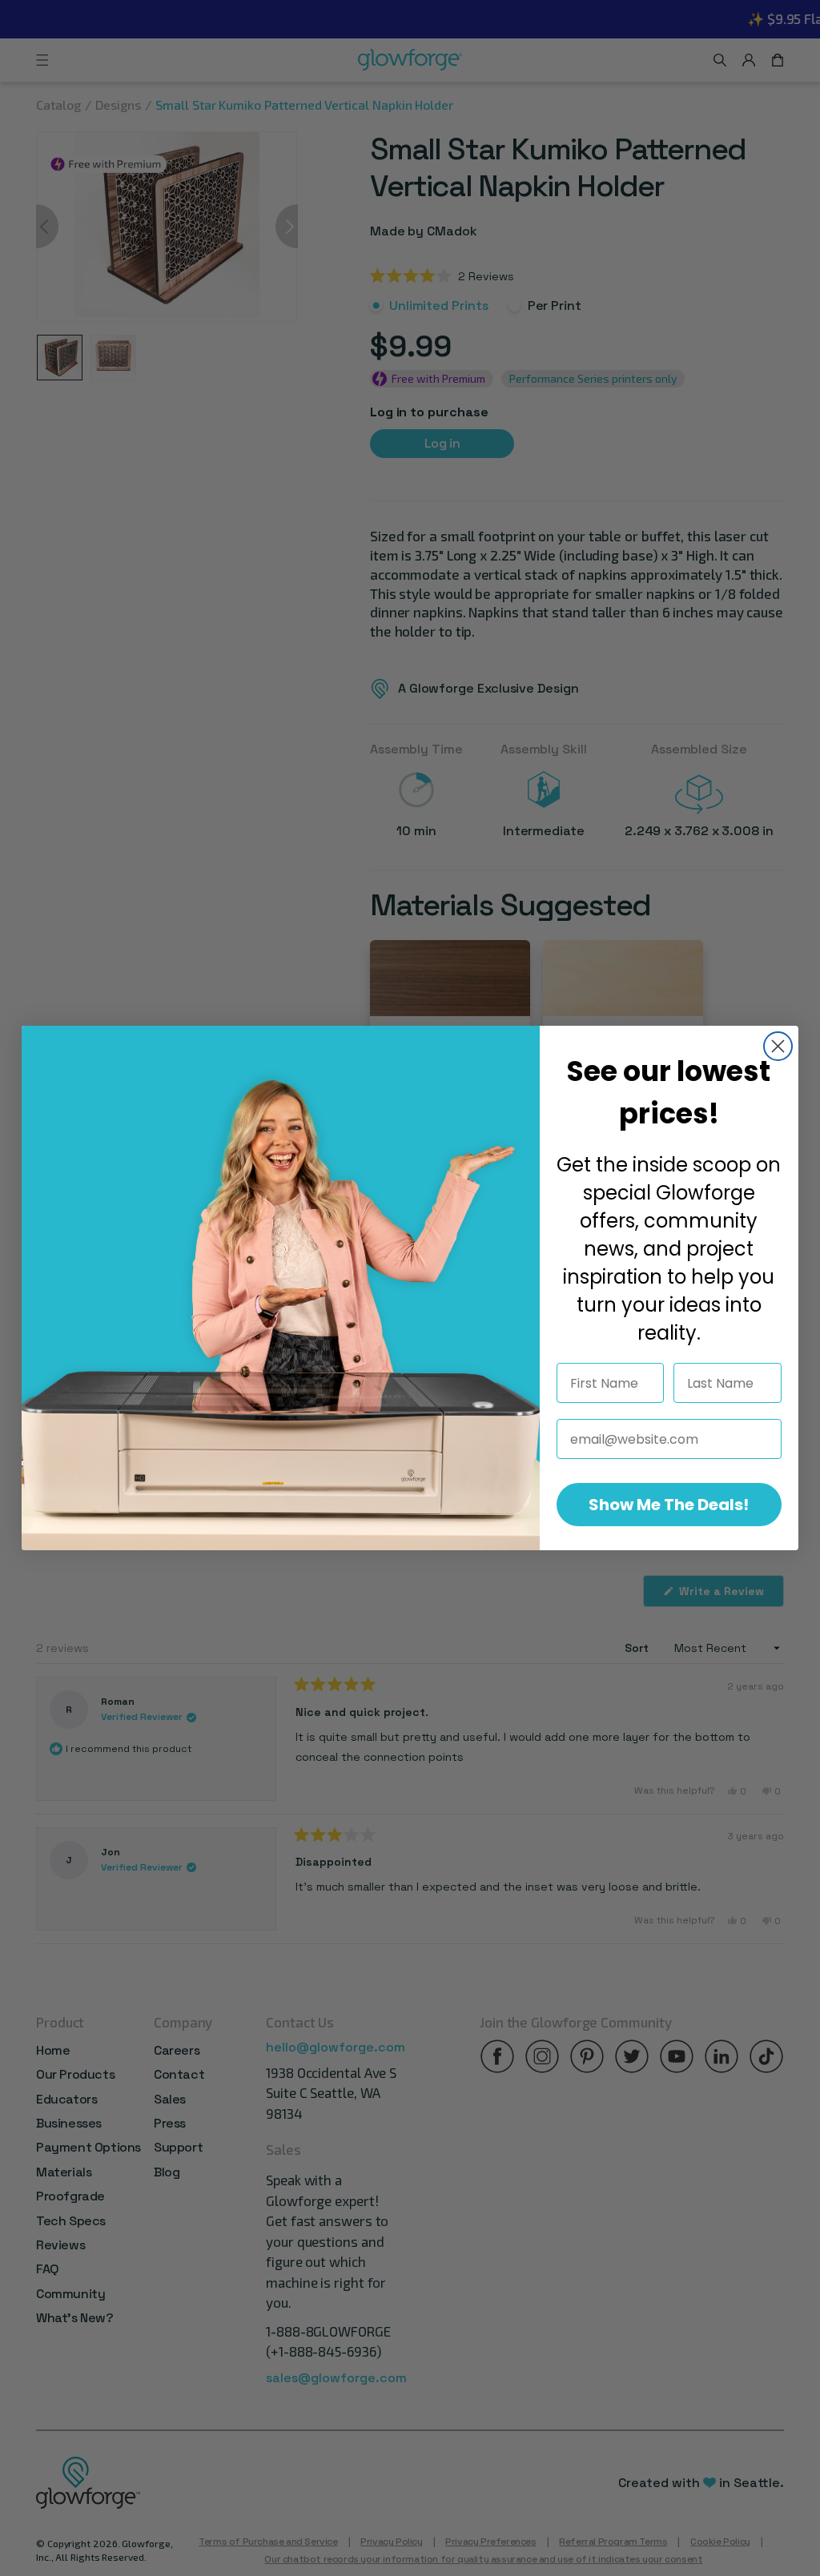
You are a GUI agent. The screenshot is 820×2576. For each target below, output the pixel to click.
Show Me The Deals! (669, 1505)
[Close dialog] (778, 1046)
